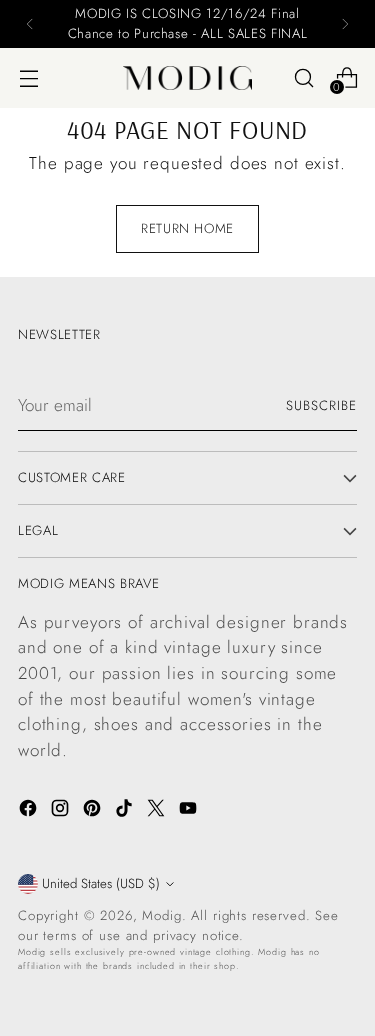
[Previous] (30, 24)
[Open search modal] (303, 77)
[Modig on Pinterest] (94, 812)
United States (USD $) (101, 883)
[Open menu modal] (28, 77)
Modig (161, 915)
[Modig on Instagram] (62, 812)
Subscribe (321, 405)
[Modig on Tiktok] (126, 812)
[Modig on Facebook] (30, 812)
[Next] (345, 24)
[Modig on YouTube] (190, 812)
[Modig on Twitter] (158, 812)
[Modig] (188, 78)
